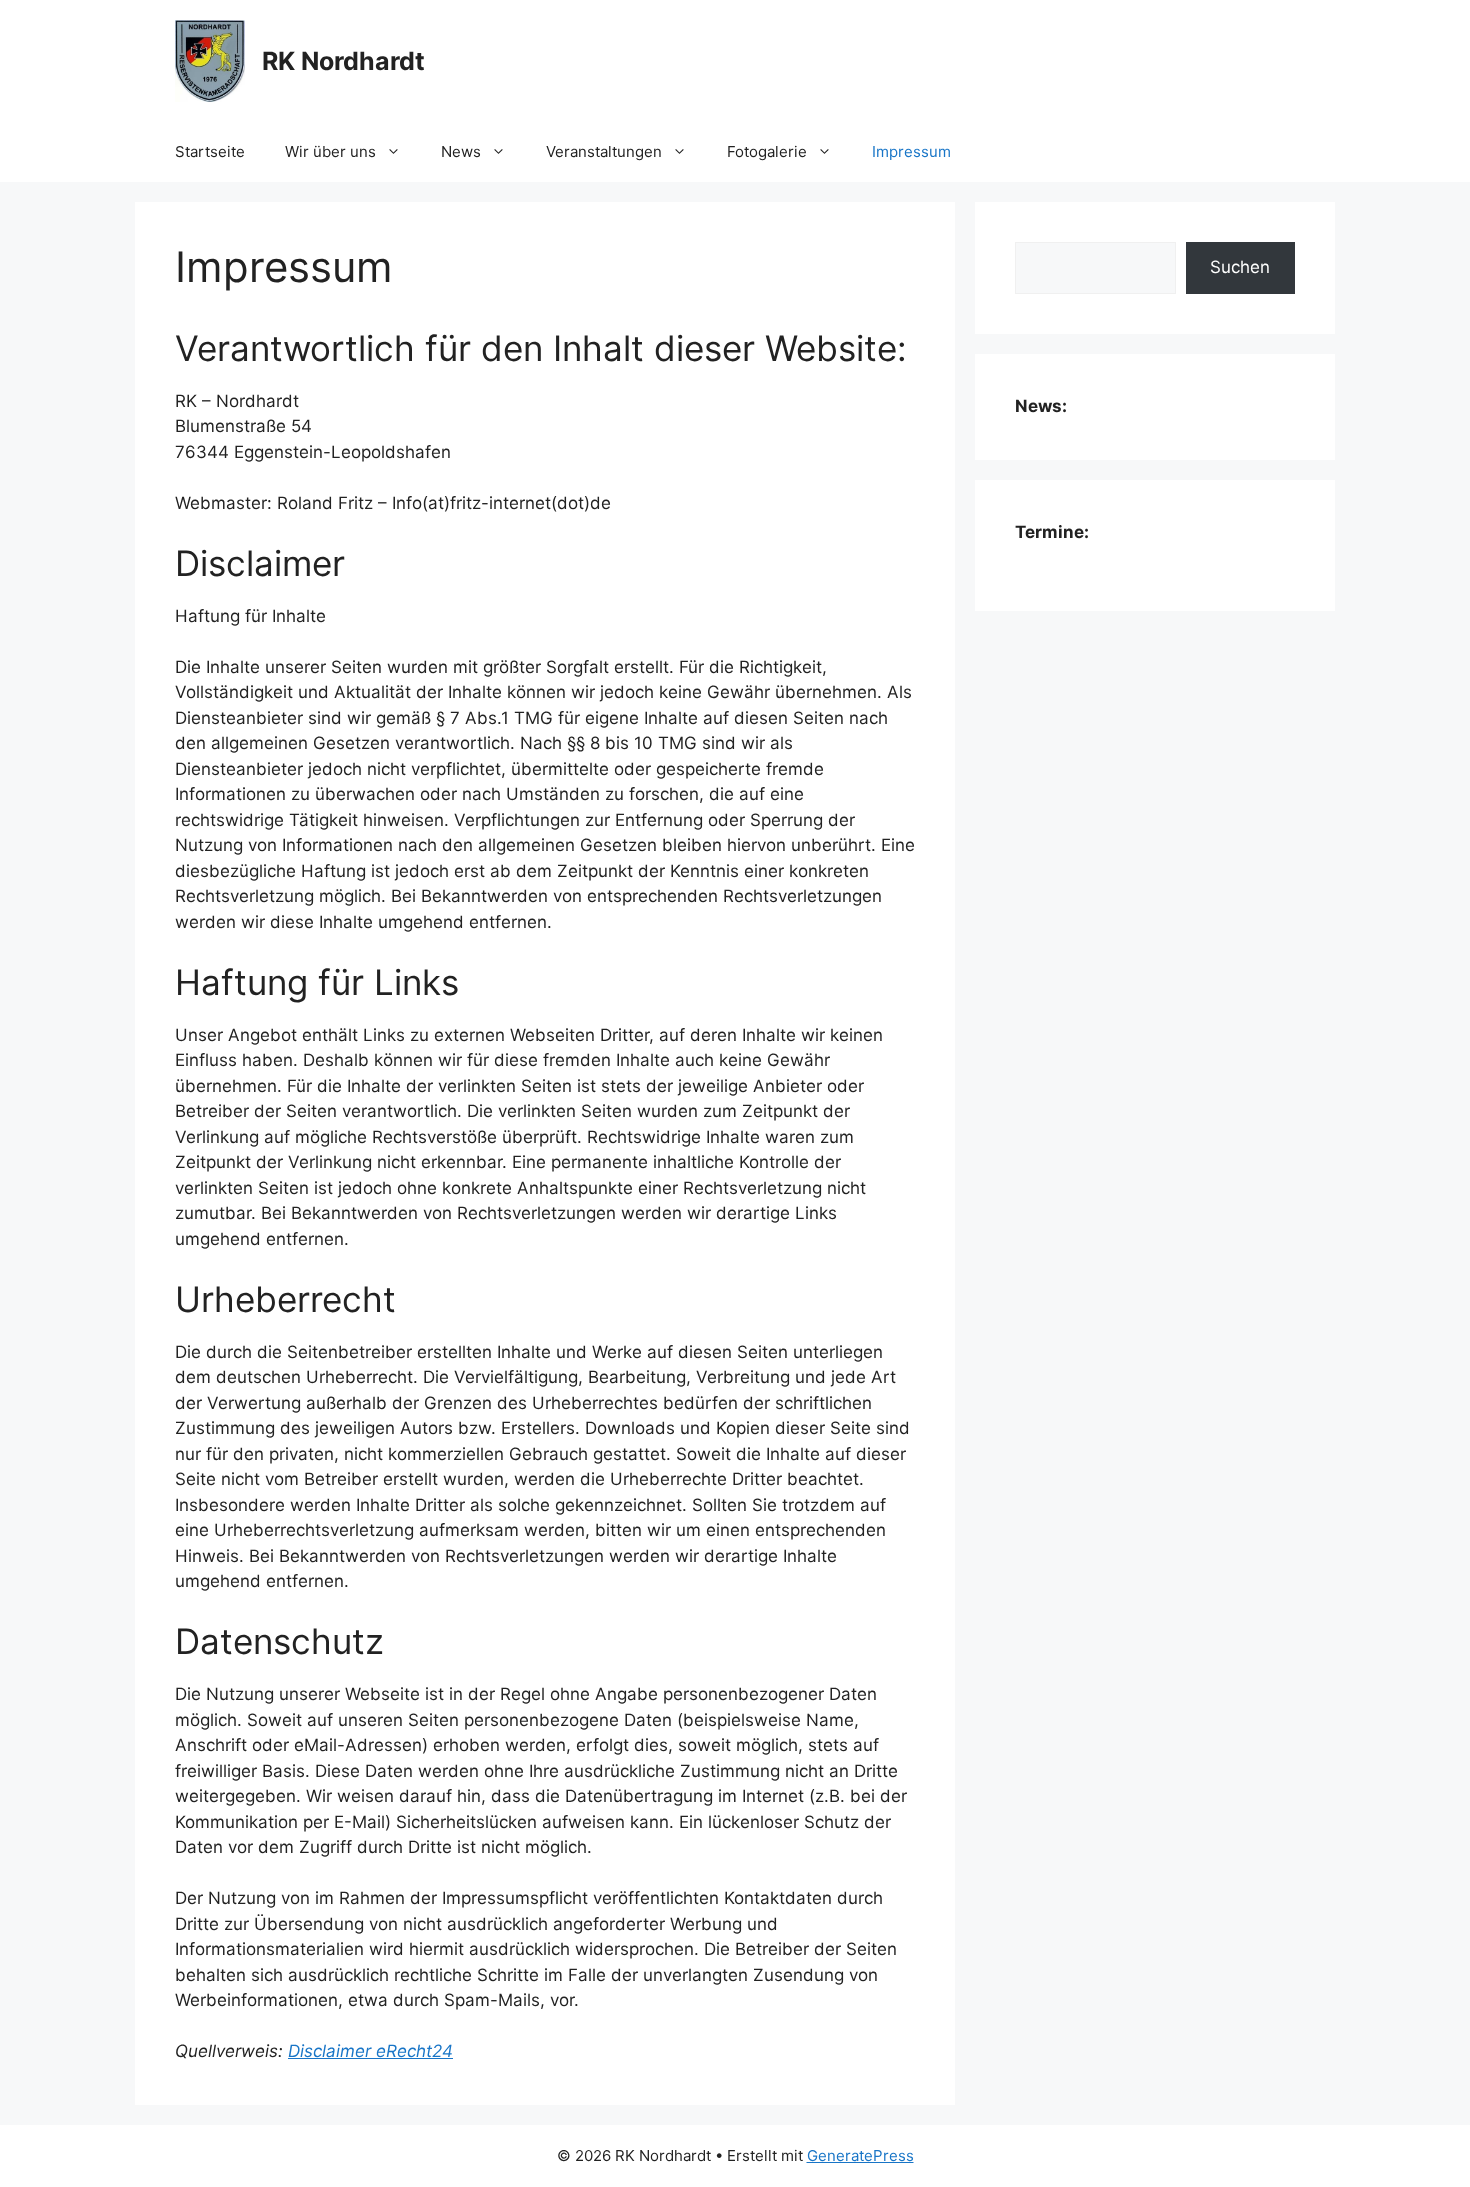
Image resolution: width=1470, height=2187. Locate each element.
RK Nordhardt (343, 61)
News (461, 151)
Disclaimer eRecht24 (370, 2051)
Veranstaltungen (604, 151)
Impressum (911, 151)
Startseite (210, 151)
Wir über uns (330, 151)
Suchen (1240, 267)
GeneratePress (860, 2155)
